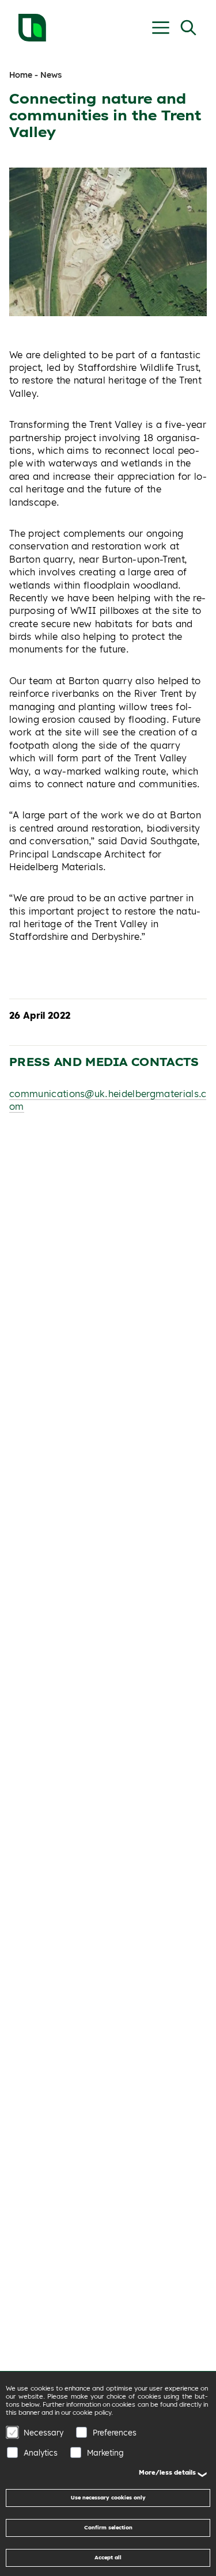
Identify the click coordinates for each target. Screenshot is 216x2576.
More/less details (167, 2472)
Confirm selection (108, 2527)
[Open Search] (188, 28)
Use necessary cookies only (108, 2497)
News (51, 75)
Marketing (105, 2452)
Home (21, 75)
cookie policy (92, 2412)
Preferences (115, 2432)
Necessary (43, 2432)
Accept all (108, 2557)
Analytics (41, 2452)
